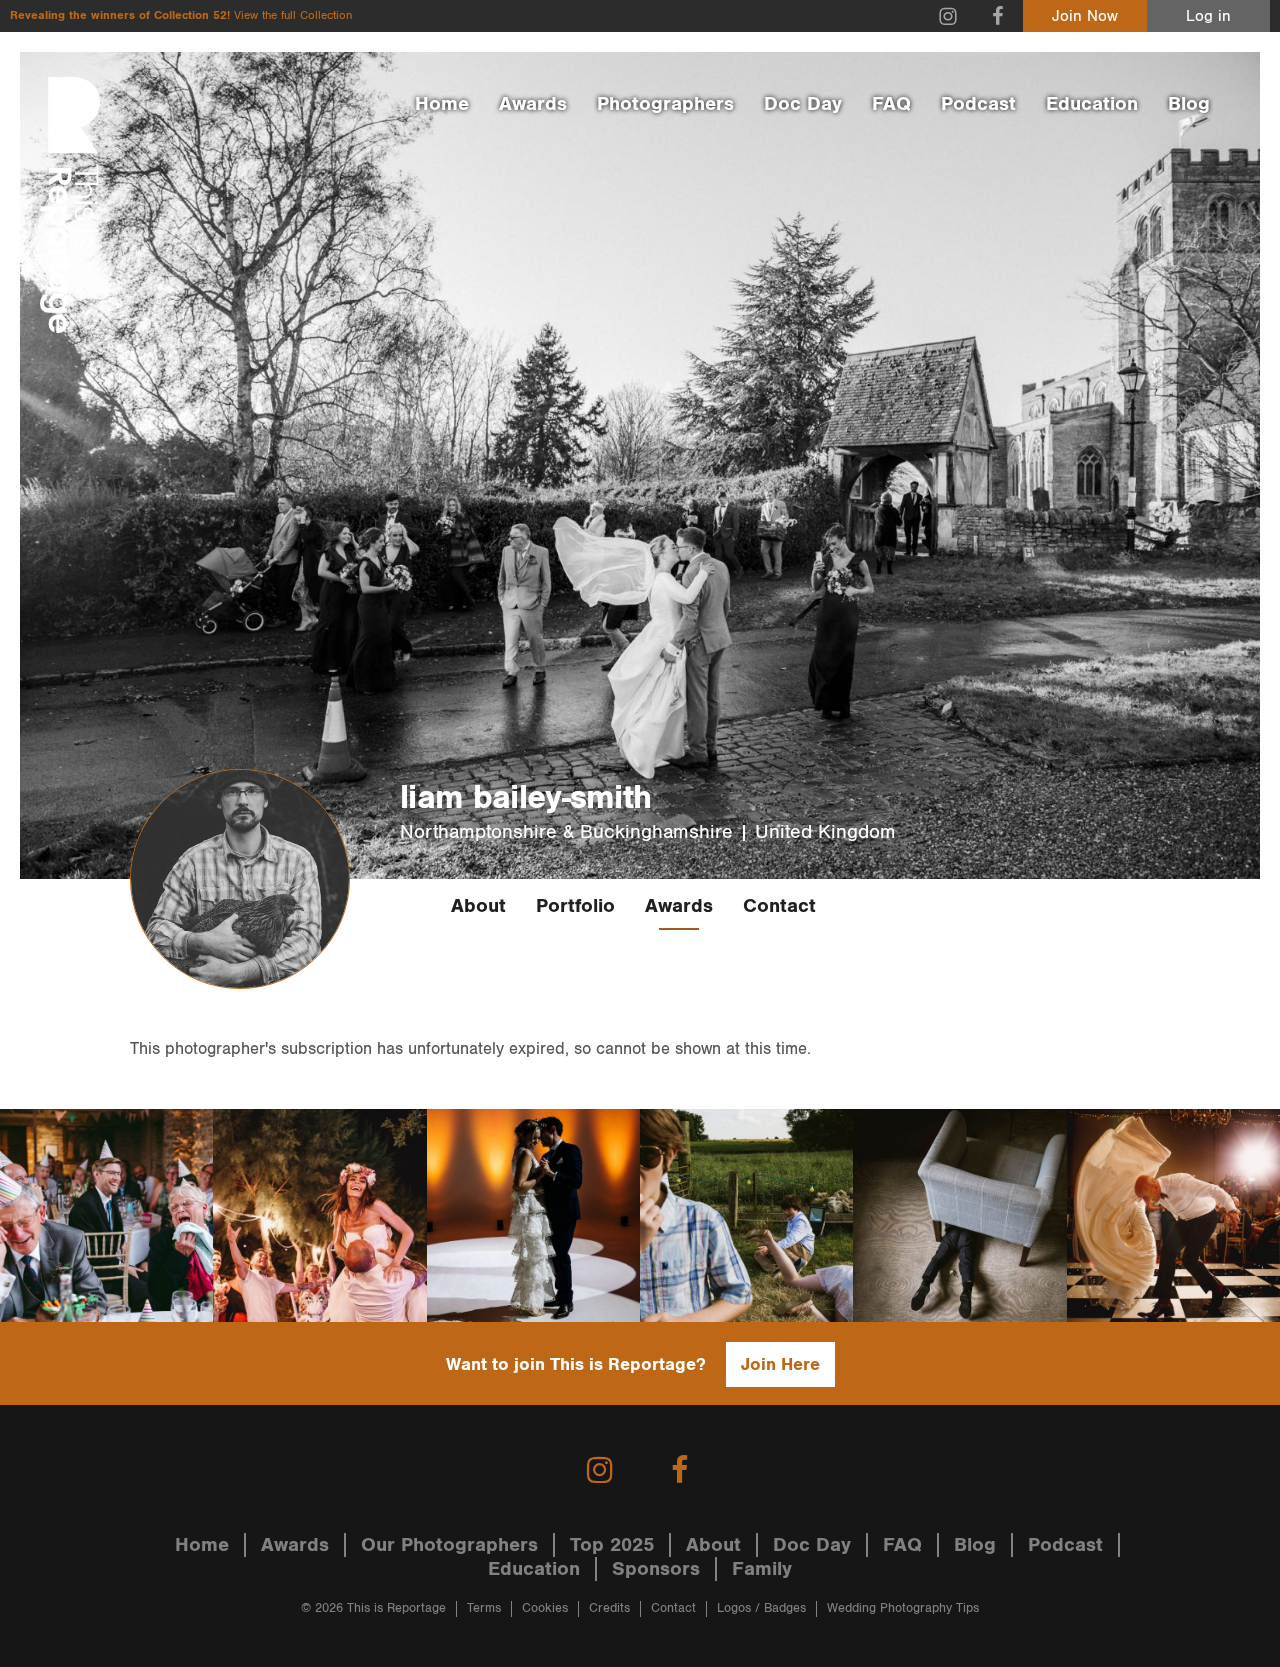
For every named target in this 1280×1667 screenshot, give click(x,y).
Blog (1189, 104)
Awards (533, 104)
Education (1092, 104)
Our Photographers (449, 1545)
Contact (779, 906)
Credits (609, 1608)
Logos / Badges (761, 1608)
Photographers (665, 104)
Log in (1208, 16)
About (478, 906)
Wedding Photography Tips (903, 1608)
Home (442, 104)
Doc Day (803, 104)
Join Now (1085, 16)
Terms (484, 1608)
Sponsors (656, 1569)
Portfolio (575, 906)
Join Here (780, 1364)
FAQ (891, 104)
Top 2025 (612, 1545)
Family (762, 1569)
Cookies (545, 1608)
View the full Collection (293, 15)
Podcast (978, 104)
